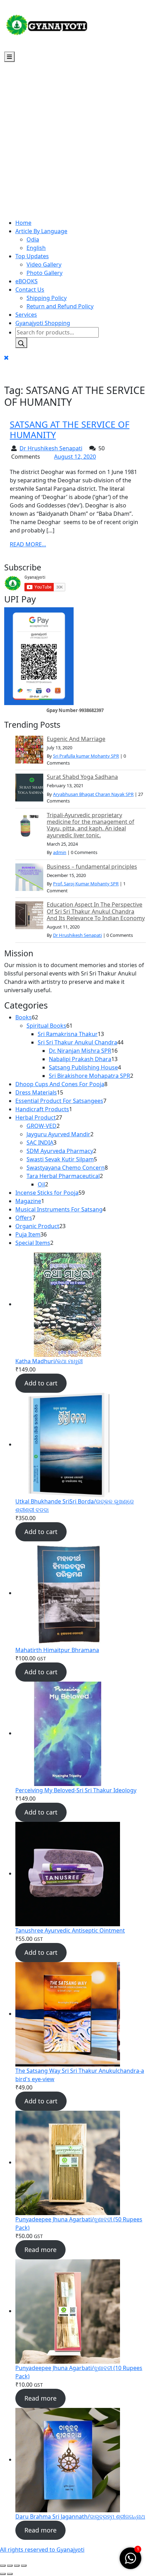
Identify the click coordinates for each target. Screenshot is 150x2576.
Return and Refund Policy (60, 306)
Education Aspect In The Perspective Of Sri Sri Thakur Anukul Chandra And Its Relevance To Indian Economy (96, 911)
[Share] (17, 2566)
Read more (40, 2250)
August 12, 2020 (75, 457)
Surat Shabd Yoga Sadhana (82, 777)
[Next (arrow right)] (10, 2574)
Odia (33, 239)
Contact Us (30, 290)
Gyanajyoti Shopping (43, 323)
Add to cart (41, 1383)
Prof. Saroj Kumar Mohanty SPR (86, 884)
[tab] (9, 57)
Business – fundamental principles (92, 867)
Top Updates (32, 256)
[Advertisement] (75, 140)
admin (60, 852)
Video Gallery (44, 264)
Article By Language (41, 231)
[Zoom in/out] (3, 2566)
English (36, 248)
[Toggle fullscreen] (10, 2566)
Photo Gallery (44, 273)
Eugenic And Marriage (76, 739)
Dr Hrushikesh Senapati (51, 448)
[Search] (21, 343)
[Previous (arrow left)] (3, 2574)
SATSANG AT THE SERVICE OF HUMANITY (70, 429)
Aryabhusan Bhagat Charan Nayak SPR (93, 794)
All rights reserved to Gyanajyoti (42, 2550)
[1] (130, 2558)
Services (26, 315)
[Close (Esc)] (24, 2566)
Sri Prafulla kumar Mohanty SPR (86, 756)
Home (23, 223)
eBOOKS (27, 281)
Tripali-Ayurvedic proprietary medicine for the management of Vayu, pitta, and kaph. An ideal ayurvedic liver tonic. (91, 825)
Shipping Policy (47, 298)
